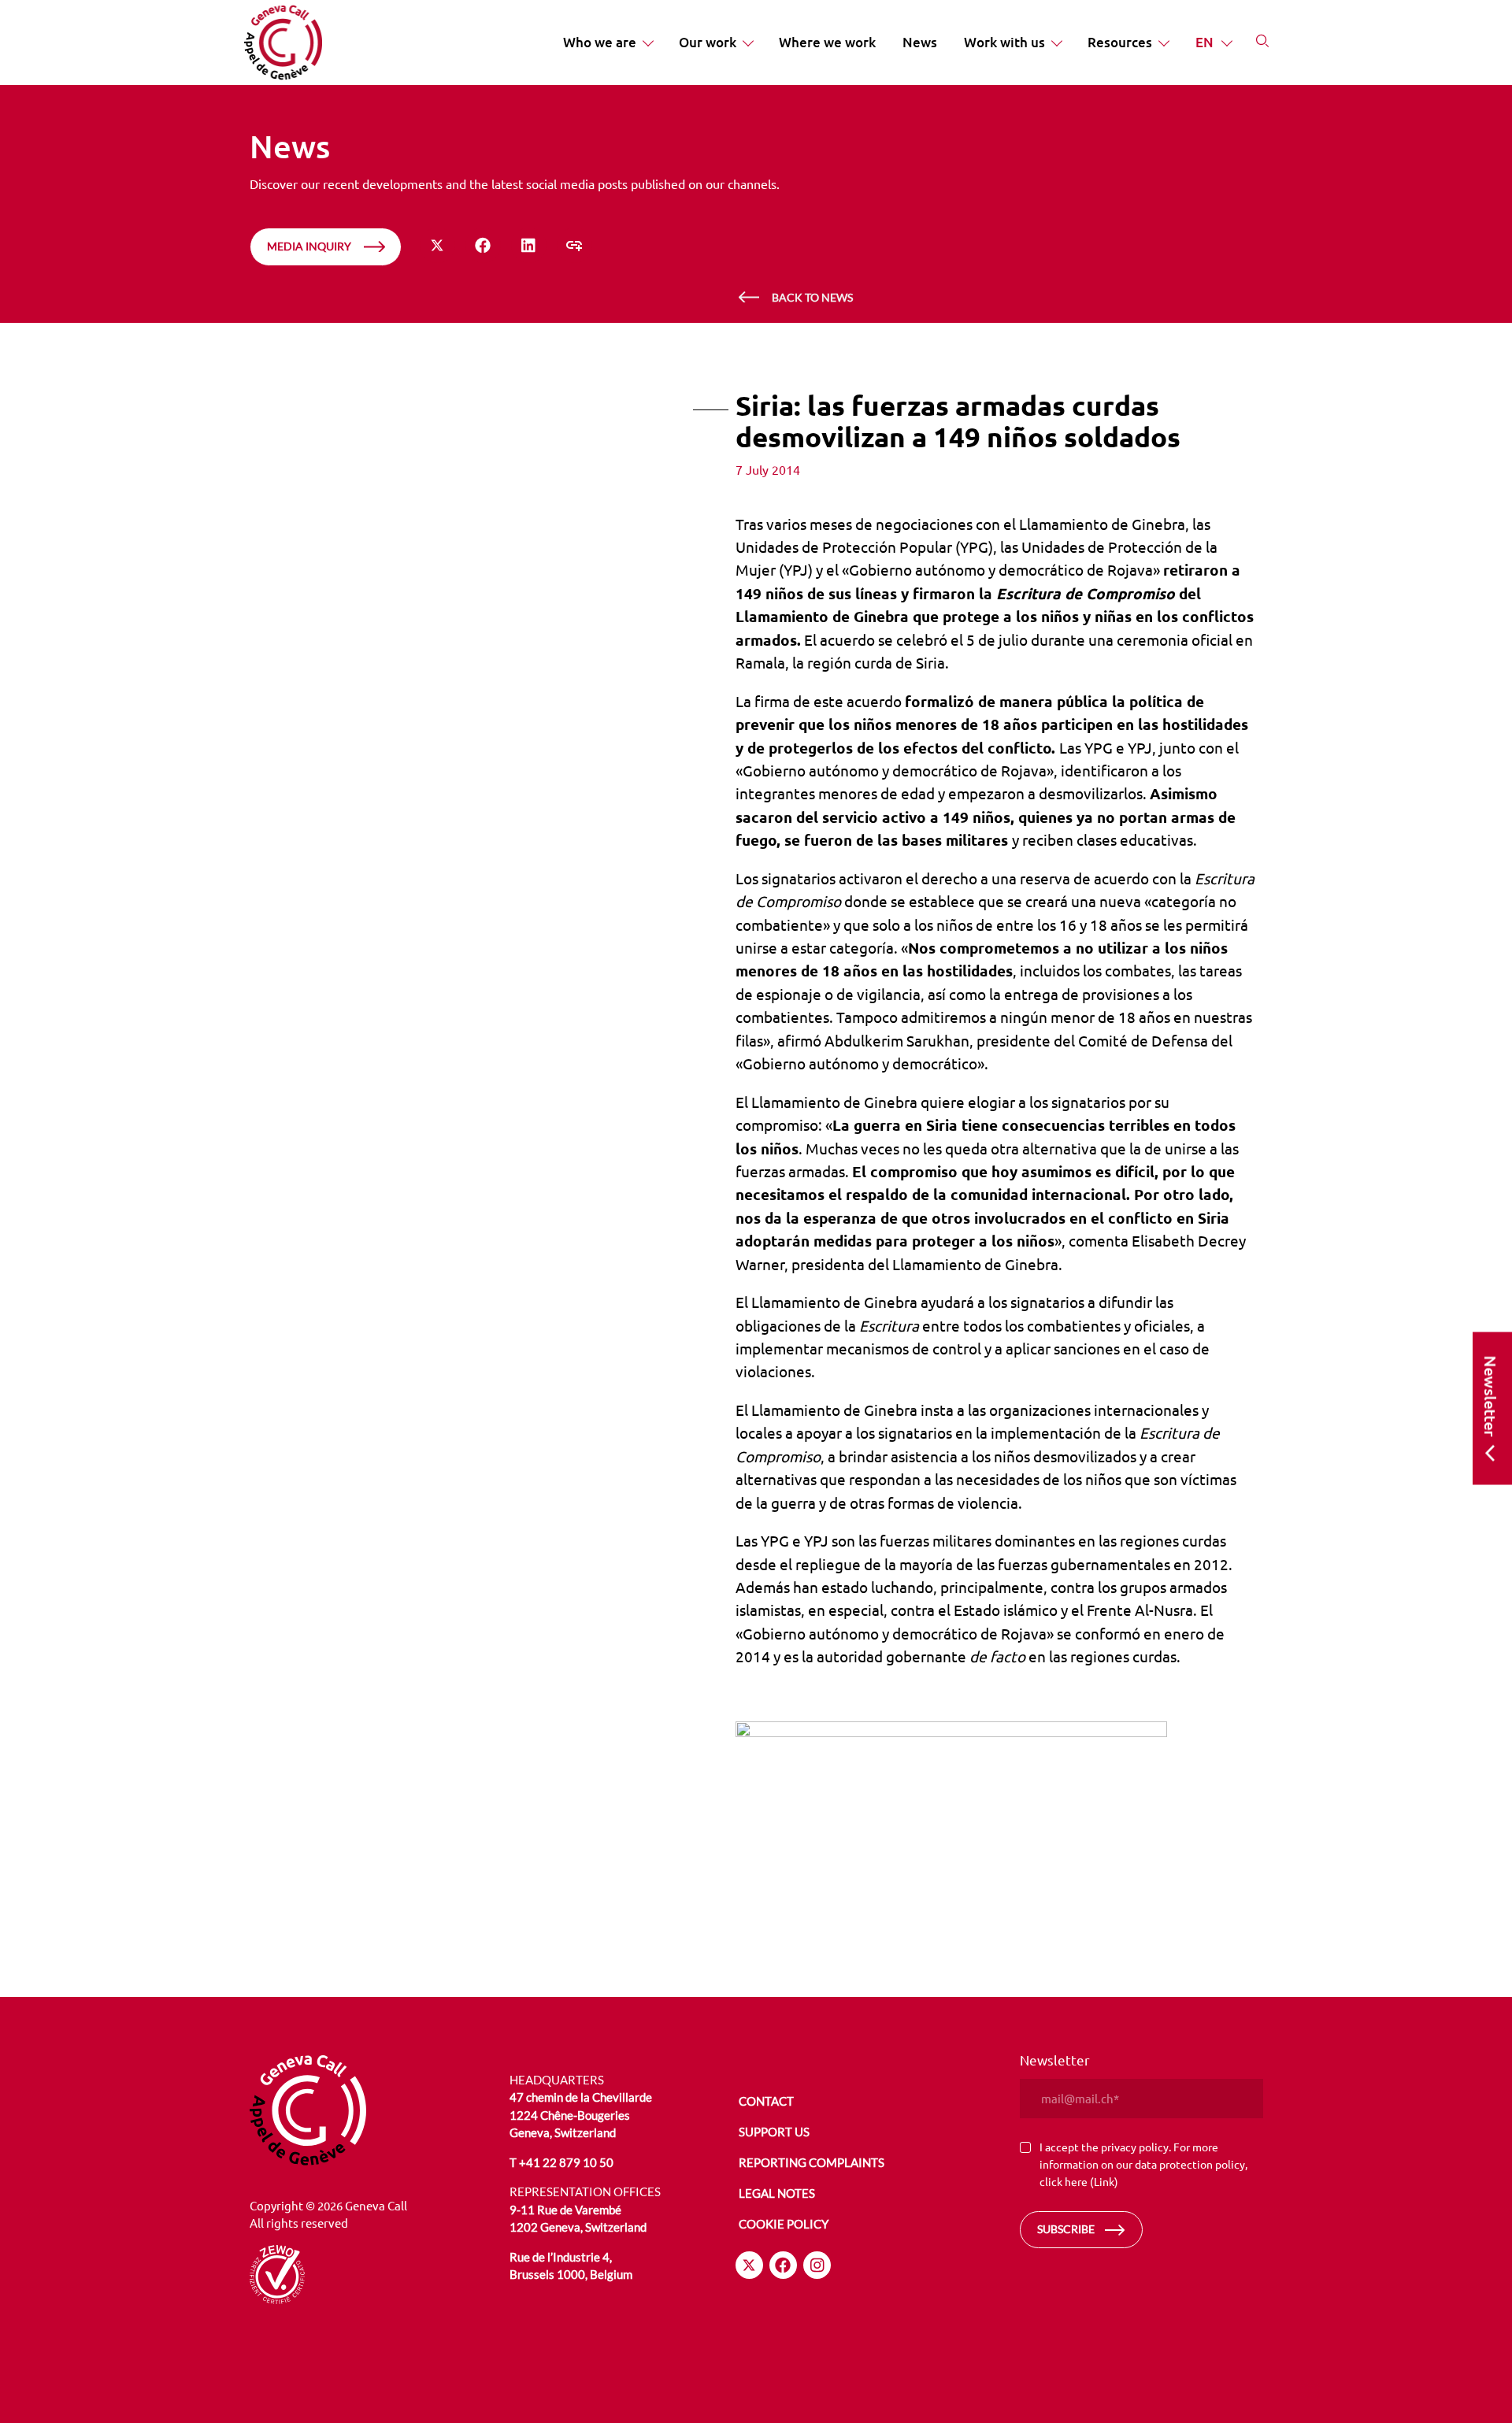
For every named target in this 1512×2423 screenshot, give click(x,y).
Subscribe (1066, 2229)
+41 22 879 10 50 (566, 2162)
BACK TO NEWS (812, 297)
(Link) (1104, 2181)
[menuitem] (608, 43)
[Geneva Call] (371, 2110)
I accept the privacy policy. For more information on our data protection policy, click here (1143, 2164)
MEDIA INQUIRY (309, 246)
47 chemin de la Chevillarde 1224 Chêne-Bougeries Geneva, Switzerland (581, 2115)
